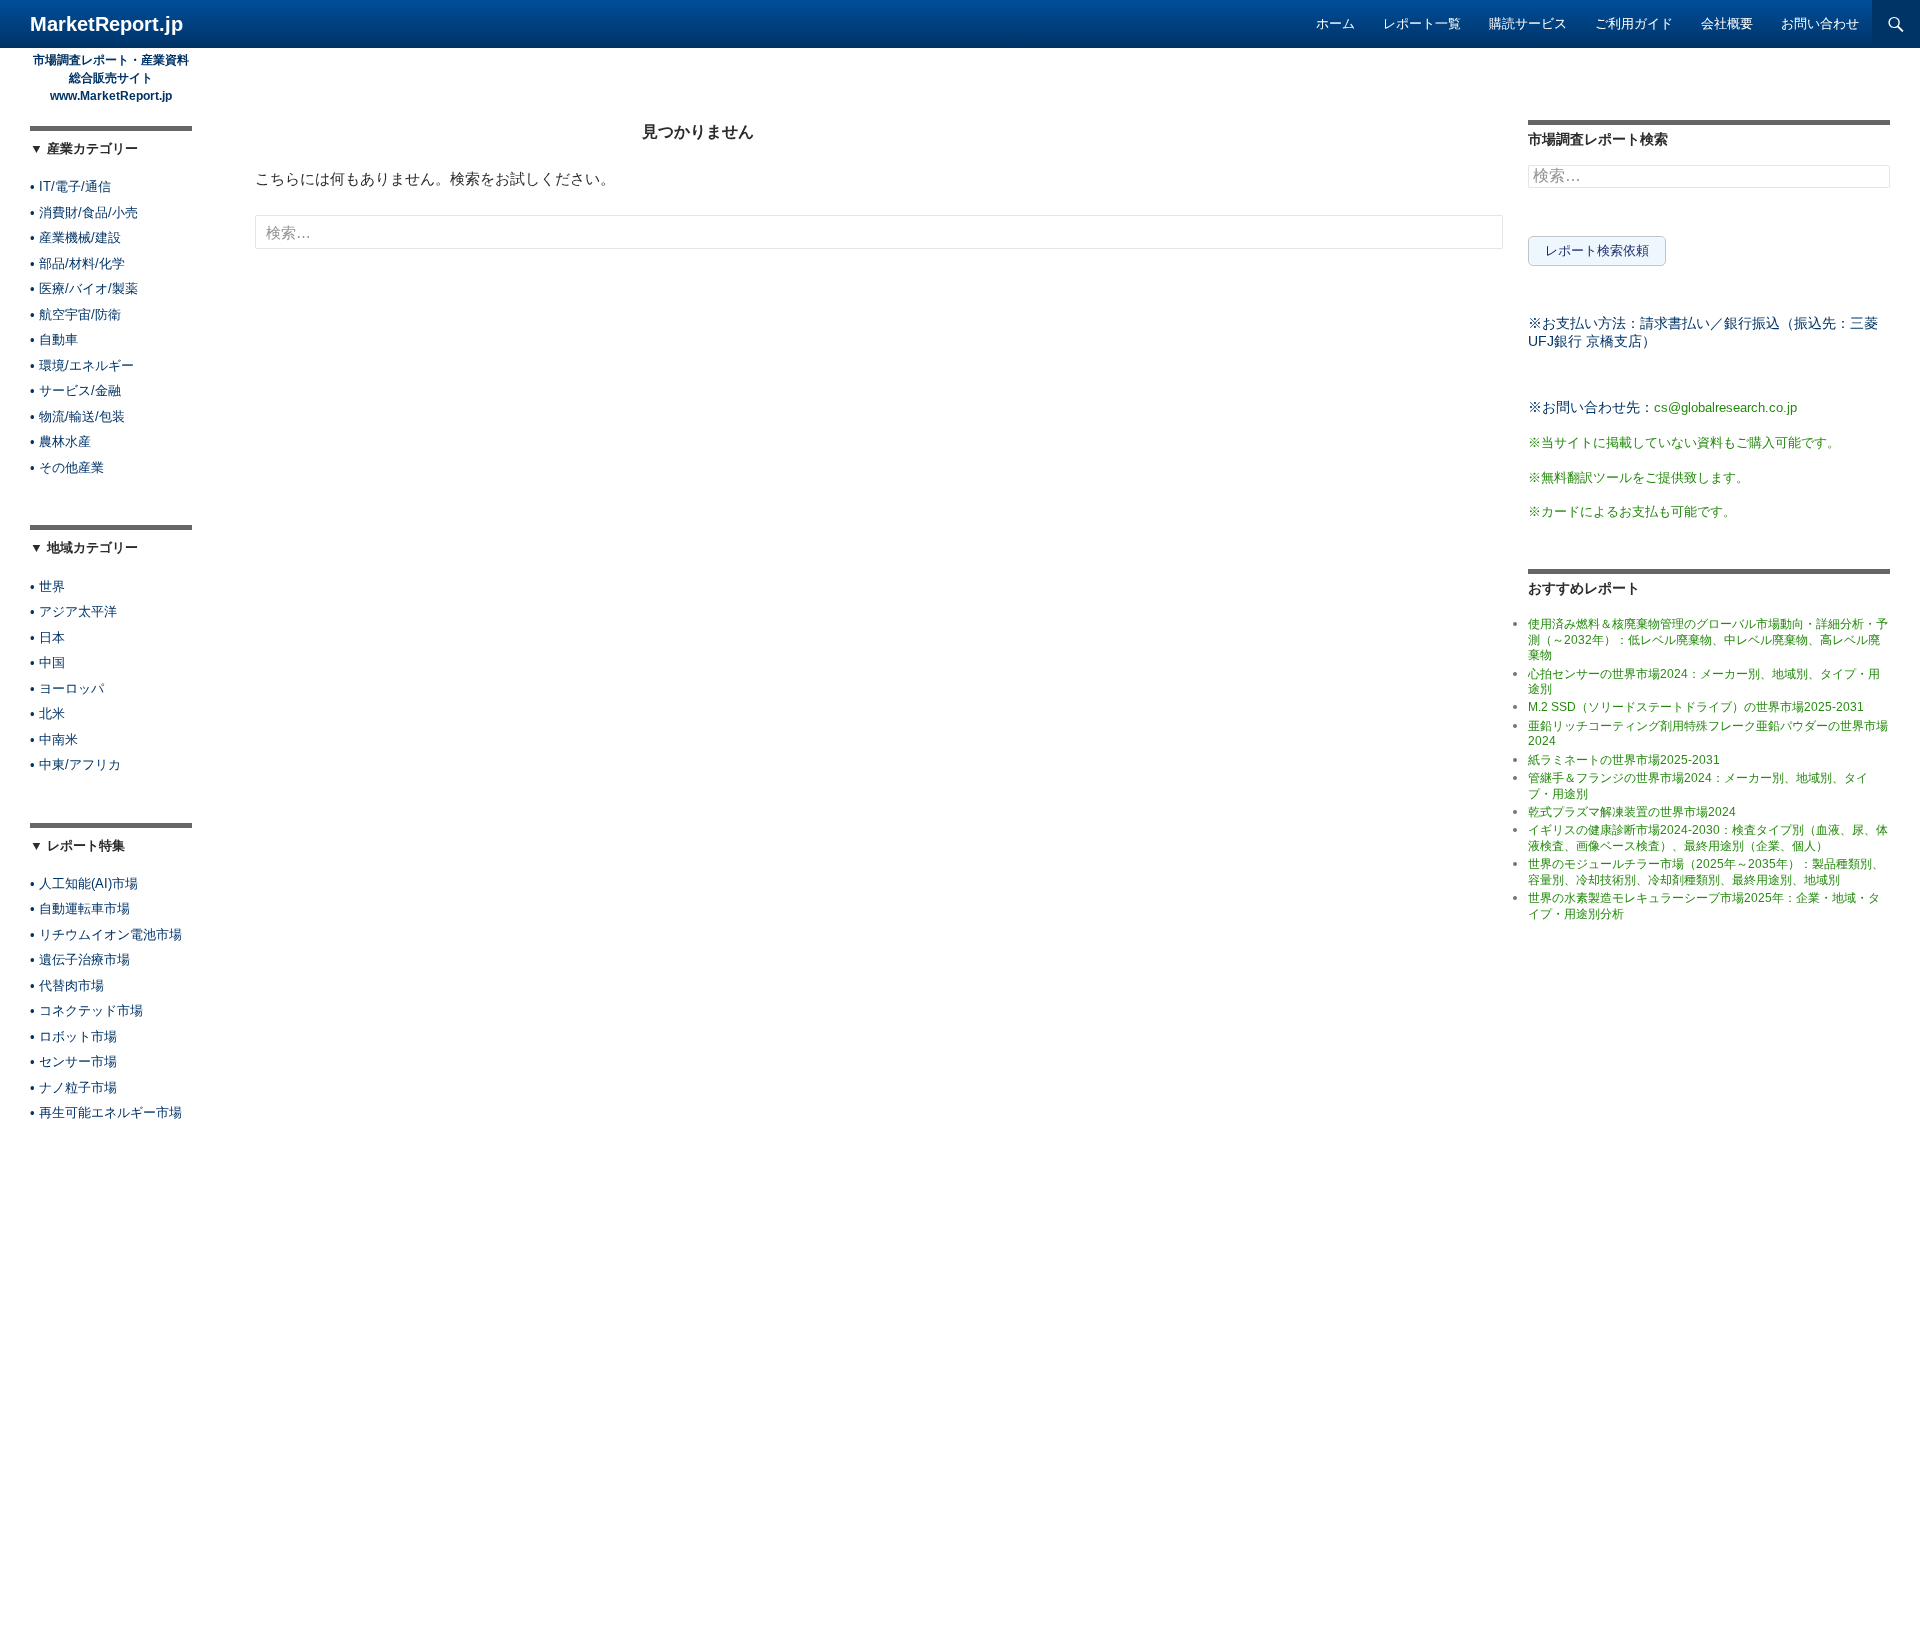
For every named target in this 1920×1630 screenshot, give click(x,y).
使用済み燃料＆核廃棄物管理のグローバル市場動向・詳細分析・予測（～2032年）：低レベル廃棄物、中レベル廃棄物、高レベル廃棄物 (1708, 639)
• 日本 (47, 637)
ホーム (1335, 23)
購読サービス (1528, 23)
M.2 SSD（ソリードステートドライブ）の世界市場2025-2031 (1696, 707)
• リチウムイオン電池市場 (106, 934)
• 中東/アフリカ (75, 764)
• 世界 (47, 586)
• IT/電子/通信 (70, 186)
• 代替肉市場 (67, 985)
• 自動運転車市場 (80, 908)
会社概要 (1727, 23)
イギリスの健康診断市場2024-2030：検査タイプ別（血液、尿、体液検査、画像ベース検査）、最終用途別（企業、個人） (1708, 837)
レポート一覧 (1422, 23)
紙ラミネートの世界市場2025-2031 (1624, 760)
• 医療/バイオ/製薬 (84, 288)
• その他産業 (67, 467)
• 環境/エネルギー (82, 365)
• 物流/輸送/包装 (77, 416)
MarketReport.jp (106, 24)
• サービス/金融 (75, 390)
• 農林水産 (60, 441)
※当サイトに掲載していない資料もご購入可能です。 (1684, 442)
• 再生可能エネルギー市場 (106, 1112)
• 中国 (47, 662)
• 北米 (47, 713)
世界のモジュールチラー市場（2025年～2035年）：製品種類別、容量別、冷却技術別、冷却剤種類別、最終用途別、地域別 (1706, 871)
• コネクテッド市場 (86, 1010)
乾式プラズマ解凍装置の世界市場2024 (1632, 812)
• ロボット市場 (73, 1036)
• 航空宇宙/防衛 (75, 314)
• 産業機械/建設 (75, 237)
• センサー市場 (73, 1061)
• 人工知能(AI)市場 (84, 883)
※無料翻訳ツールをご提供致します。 (1638, 477)
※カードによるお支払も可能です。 (1632, 511)
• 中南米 (54, 739)
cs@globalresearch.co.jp (1725, 407)
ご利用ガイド (1634, 23)
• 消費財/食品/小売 (84, 212)
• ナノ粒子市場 (73, 1087)
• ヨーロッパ (67, 688)
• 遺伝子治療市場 (80, 959)
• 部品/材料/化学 (77, 263)
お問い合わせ (1820, 23)
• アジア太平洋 (73, 611)
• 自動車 (54, 339)
